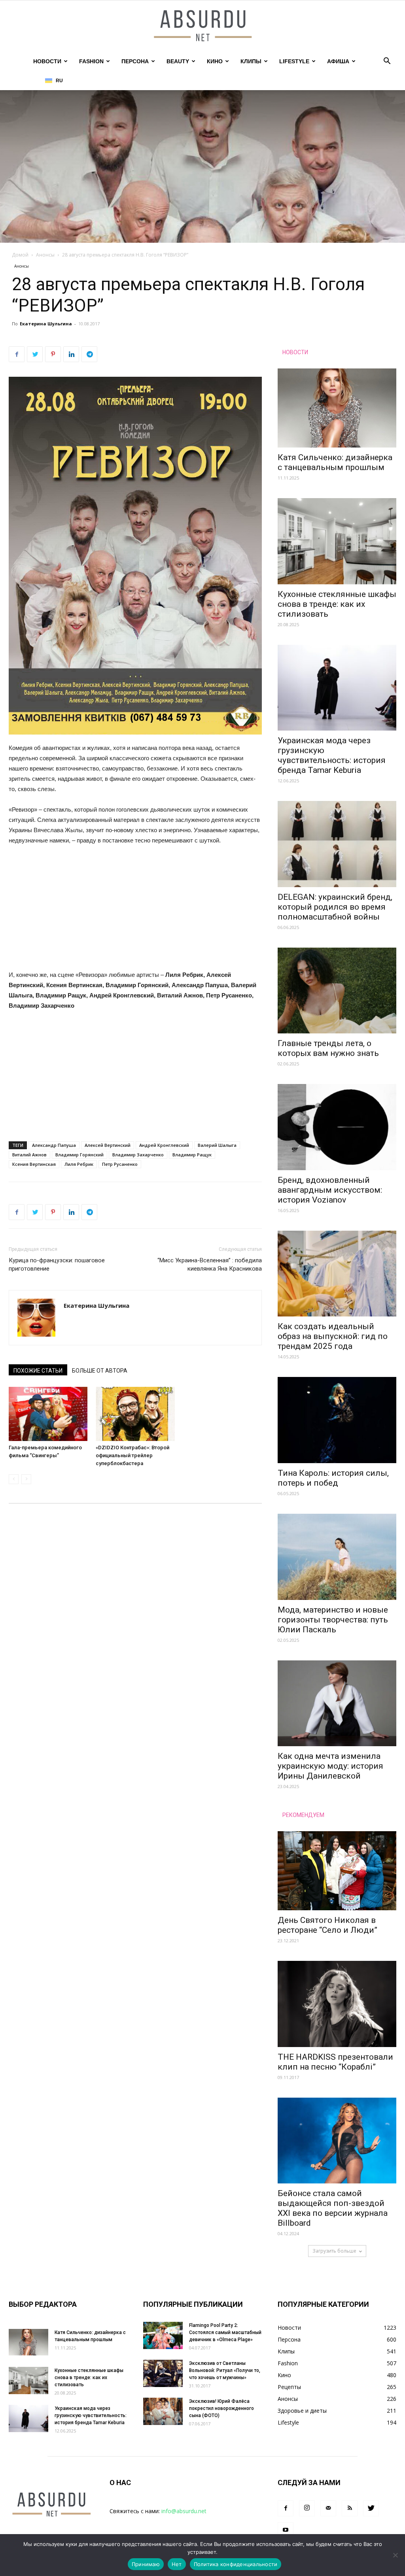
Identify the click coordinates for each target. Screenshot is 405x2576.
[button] (387, 62)
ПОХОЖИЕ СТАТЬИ (38, 1371)
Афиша (338, 61)
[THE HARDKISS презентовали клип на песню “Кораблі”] (337, 2004)
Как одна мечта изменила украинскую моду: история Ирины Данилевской (330, 1766)
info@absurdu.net (184, 2511)
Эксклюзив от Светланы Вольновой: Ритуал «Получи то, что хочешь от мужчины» (225, 2370)
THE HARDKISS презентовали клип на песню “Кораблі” (335, 2062)
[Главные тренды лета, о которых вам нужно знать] (337, 991)
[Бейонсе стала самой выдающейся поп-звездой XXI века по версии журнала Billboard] (337, 2141)
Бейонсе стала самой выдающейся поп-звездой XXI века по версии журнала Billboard (333, 2208)
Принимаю (146, 2564)
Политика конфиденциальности (236, 2564)
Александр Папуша (54, 1145)
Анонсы (45, 255)
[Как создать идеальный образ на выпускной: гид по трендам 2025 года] (337, 1274)
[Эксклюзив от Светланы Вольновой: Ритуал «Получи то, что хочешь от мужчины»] (163, 2373)
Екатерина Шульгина (46, 324)
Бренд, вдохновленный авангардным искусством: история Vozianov (330, 1190)
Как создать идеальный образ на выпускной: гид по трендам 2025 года (333, 1336)
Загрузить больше (334, 2251)
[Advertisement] (135, 911)
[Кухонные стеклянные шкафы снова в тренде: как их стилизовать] (337, 541)
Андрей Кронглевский (164, 1145)
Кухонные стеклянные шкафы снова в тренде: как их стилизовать (337, 604)
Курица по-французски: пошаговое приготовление (57, 1264)
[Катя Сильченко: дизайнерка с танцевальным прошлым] (337, 408)
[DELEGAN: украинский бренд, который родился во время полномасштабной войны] (337, 844)
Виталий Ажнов (29, 1155)
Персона (135, 61)
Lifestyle (294, 61)
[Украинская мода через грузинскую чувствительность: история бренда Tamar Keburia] (337, 688)
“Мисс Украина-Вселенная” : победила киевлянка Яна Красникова (210, 1264)
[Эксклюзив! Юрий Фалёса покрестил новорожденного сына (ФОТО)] (163, 2411)
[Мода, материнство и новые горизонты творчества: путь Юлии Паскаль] (337, 1557)
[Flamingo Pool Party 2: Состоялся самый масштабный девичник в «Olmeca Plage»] (163, 2335)
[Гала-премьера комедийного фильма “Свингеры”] (48, 1414)
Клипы (251, 61)
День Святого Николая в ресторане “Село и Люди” (327, 1925)
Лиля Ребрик (79, 1164)
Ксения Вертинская (34, 1164)
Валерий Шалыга (217, 1145)
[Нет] (395, 2555)
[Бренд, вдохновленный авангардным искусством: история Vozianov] (337, 1127)
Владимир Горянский (79, 1155)
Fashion (91, 61)
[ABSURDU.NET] (202, 26)
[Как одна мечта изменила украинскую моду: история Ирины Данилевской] (337, 1703)
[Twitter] (371, 2508)
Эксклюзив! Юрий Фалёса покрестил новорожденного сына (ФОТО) (221, 2408)
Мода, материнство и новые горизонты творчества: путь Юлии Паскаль (333, 1620)
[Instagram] (307, 2508)
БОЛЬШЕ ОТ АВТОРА (100, 1371)
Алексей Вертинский (108, 1145)
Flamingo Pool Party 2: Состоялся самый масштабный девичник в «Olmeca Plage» (225, 2332)
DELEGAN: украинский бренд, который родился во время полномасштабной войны (335, 907)
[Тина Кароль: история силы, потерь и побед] (337, 1420)
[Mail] (328, 2508)
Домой (20, 255)
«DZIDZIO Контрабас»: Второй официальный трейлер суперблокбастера (132, 1455)
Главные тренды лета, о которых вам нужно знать (328, 1048)
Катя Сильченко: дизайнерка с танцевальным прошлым (335, 462)
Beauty (178, 61)
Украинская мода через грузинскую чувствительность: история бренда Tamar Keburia (332, 755)
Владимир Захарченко (138, 1155)
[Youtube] (286, 2530)
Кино (215, 61)
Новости (47, 61)
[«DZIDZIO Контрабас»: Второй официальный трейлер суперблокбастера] (135, 1414)
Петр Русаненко (120, 1164)
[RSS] (350, 2508)
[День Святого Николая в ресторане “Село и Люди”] (337, 1871)
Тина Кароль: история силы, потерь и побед (333, 1478)
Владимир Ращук (192, 1155)
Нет (177, 2564)
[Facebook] (286, 2508)
